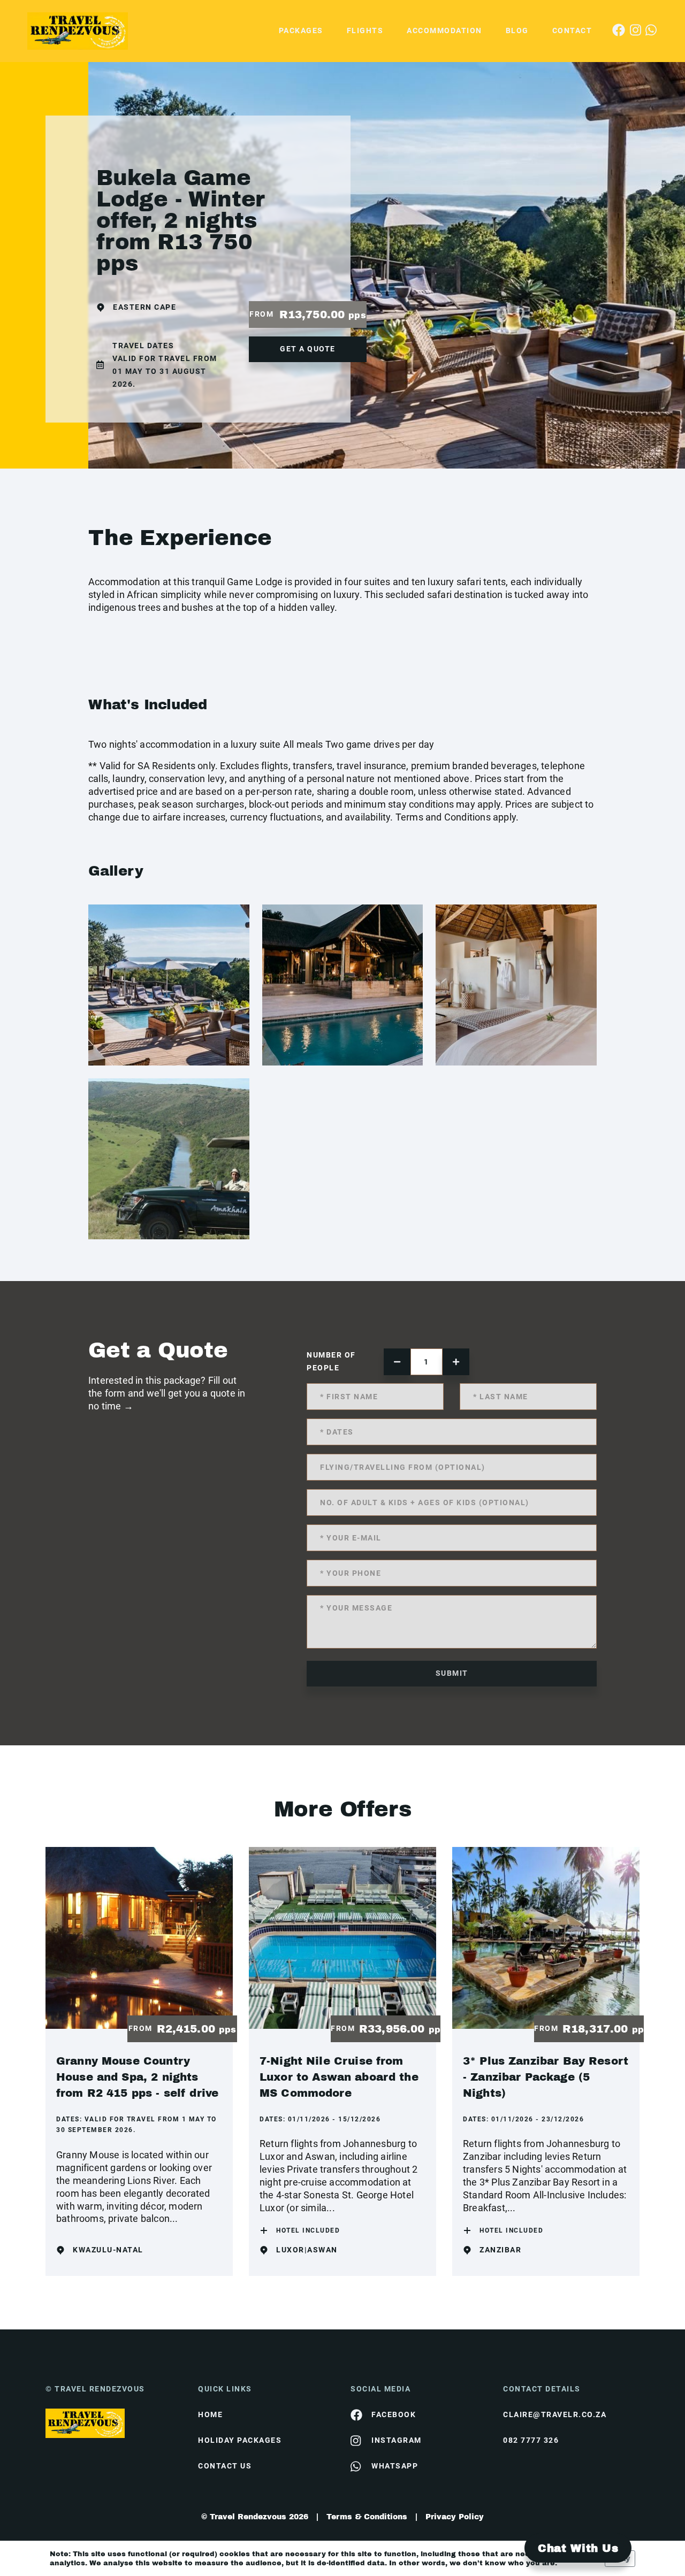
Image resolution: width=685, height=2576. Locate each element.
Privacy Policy (455, 2517)
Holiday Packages (240, 2440)
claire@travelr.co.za (555, 2414)
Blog (517, 30)
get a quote (308, 349)
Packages (301, 30)
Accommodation (444, 30)
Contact (572, 30)
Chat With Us (578, 2548)
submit (452, 1673)
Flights (365, 30)
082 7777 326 (531, 2440)
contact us (225, 2466)
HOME (210, 2414)
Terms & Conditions (367, 2517)
